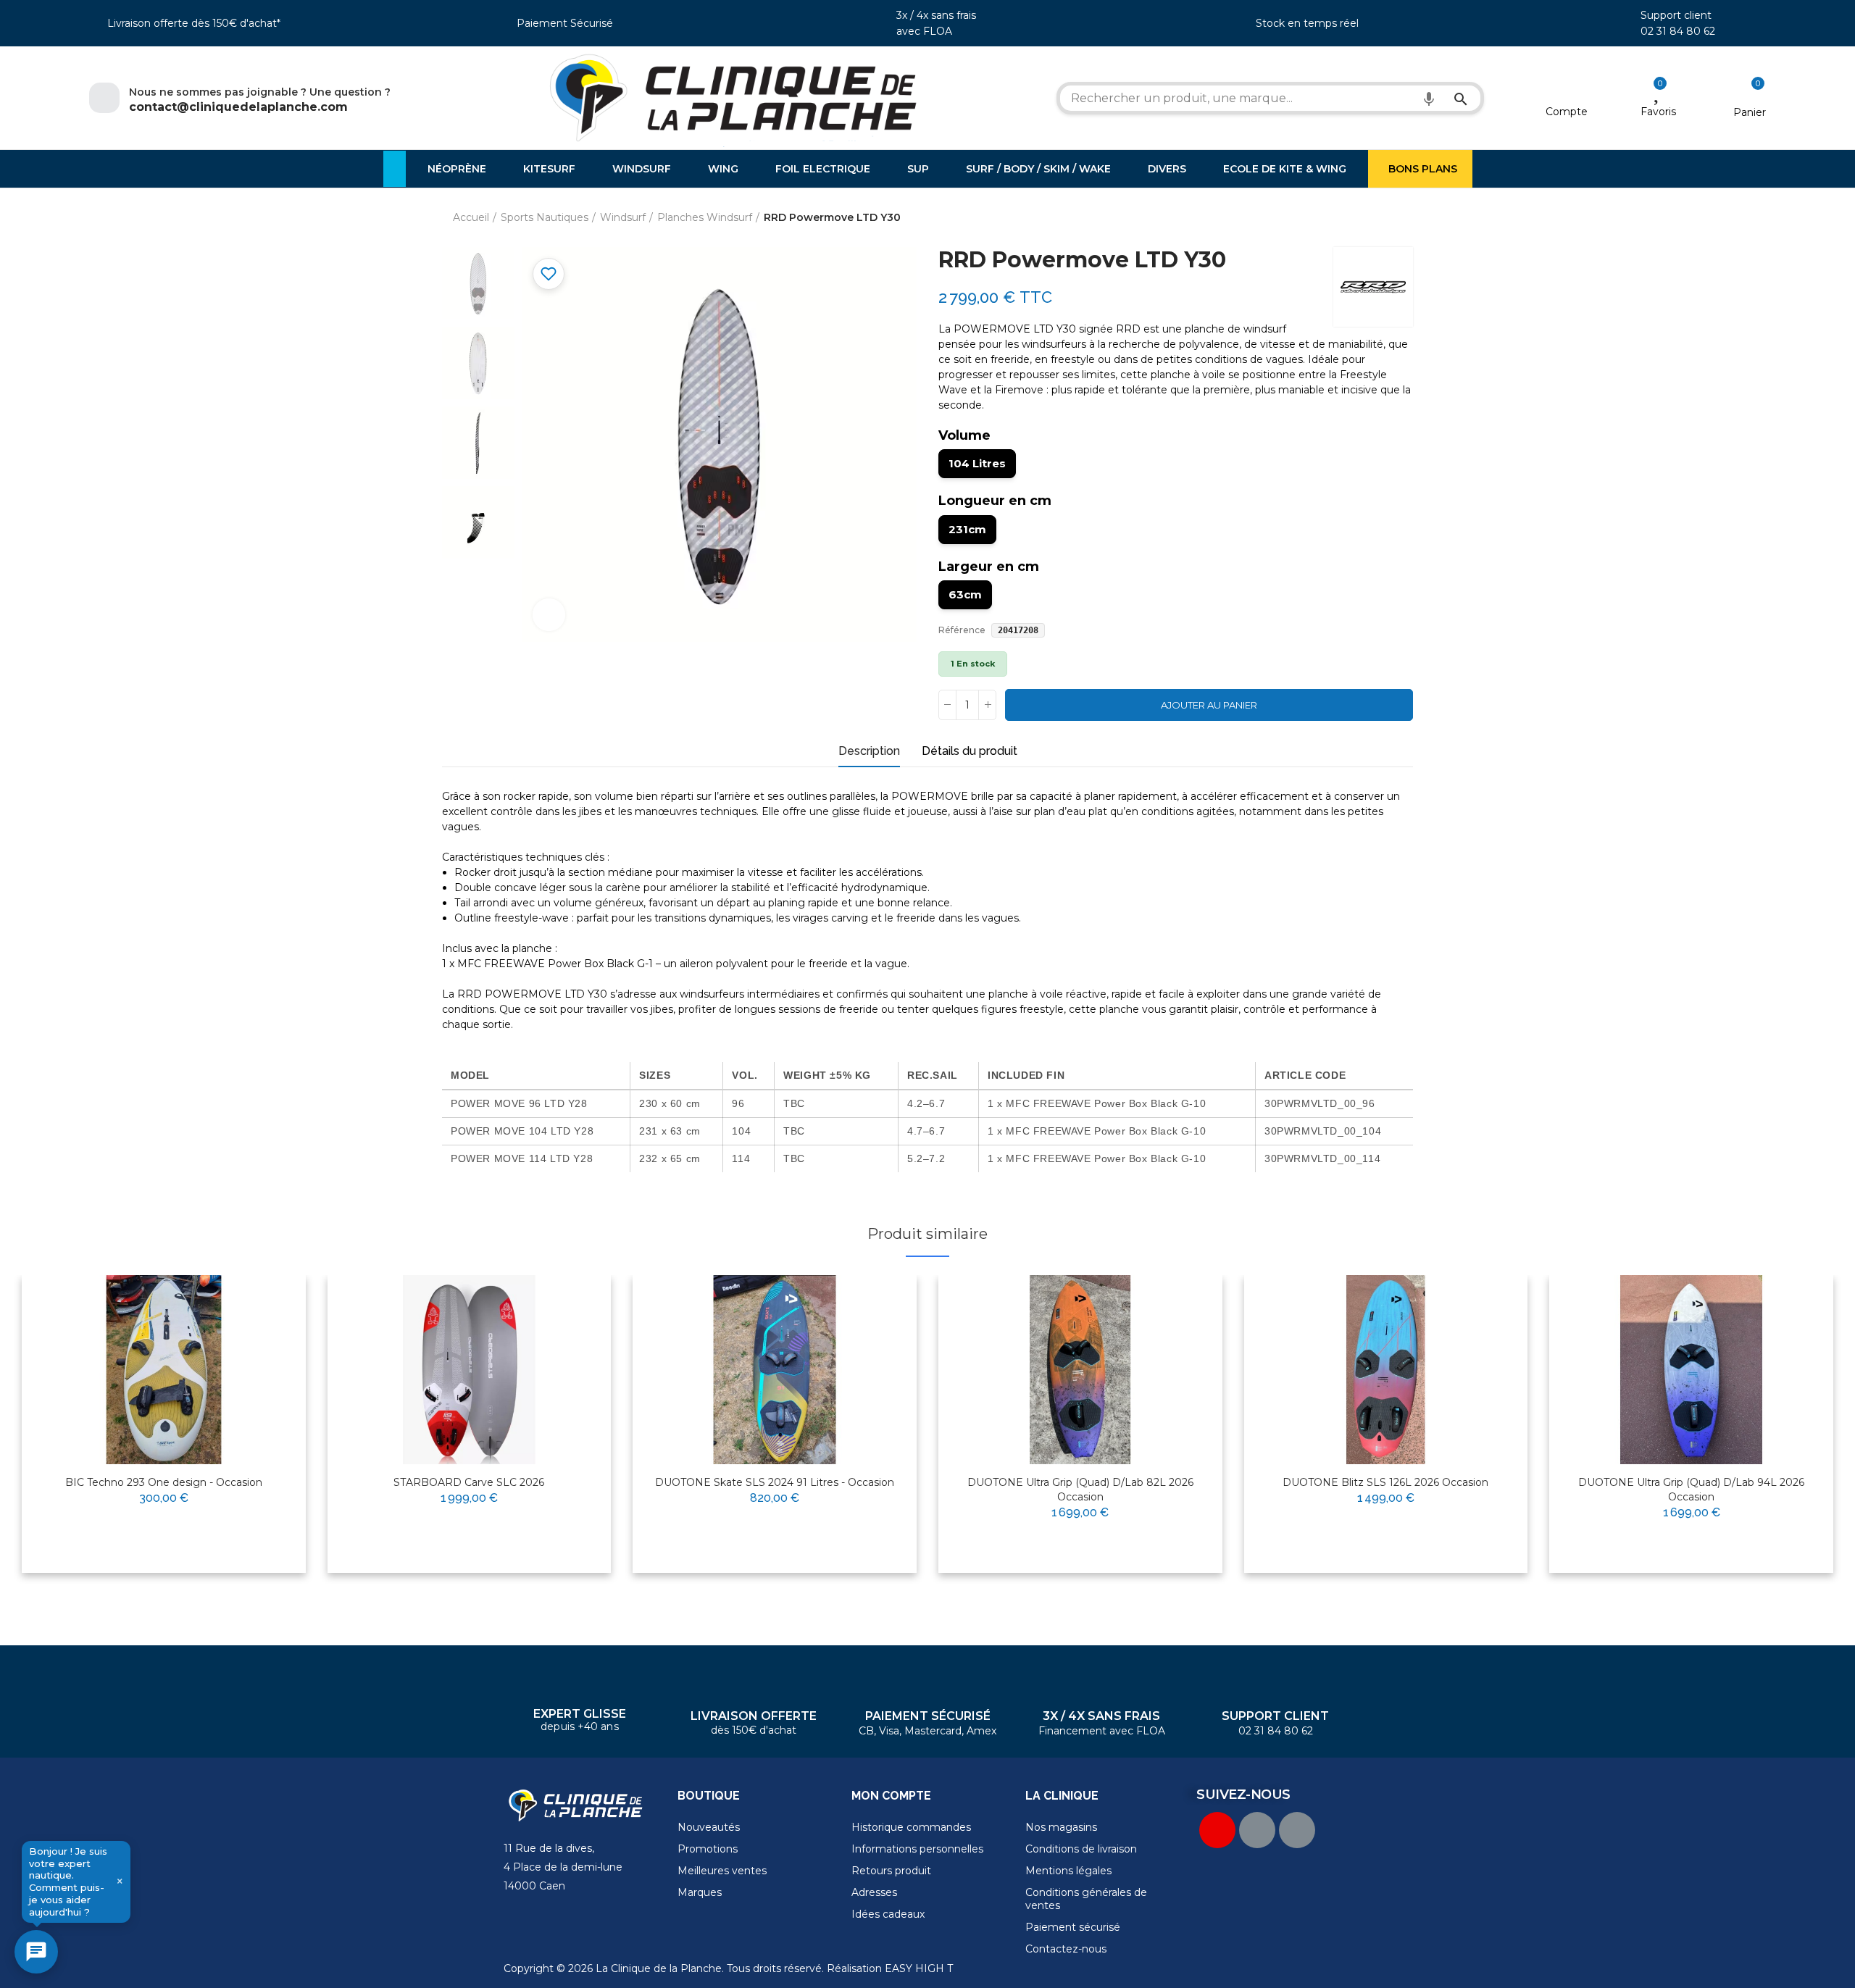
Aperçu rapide (259, 1332)
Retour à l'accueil (1384, 218)
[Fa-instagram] (1297, 1830)
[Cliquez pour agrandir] (549, 615)
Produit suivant (1402, 218)
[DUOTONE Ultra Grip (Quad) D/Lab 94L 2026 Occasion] (1691, 1370)
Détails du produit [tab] (970, 751)
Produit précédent (1366, 218)
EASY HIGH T (919, 1968)
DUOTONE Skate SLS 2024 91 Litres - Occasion (775, 1482)
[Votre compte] (1567, 93)
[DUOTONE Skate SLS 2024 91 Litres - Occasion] (775, 1370)
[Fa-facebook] (1257, 1830)
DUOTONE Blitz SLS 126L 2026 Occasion (1385, 1482)
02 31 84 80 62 (1678, 31)
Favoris (1658, 112)
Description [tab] (869, 751)
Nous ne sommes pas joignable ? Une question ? (260, 92)
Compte (1567, 112)
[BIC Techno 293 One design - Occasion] (164, 1370)
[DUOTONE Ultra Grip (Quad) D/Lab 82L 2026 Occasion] (1080, 1370)
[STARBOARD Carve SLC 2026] (470, 1370)
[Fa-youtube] (1217, 1830)
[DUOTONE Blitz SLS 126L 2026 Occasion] (1386, 1370)
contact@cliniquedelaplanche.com (238, 107)
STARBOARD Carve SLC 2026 (469, 1482)
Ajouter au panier (1209, 705)
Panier (1750, 112)
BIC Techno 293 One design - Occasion (164, 1482)
